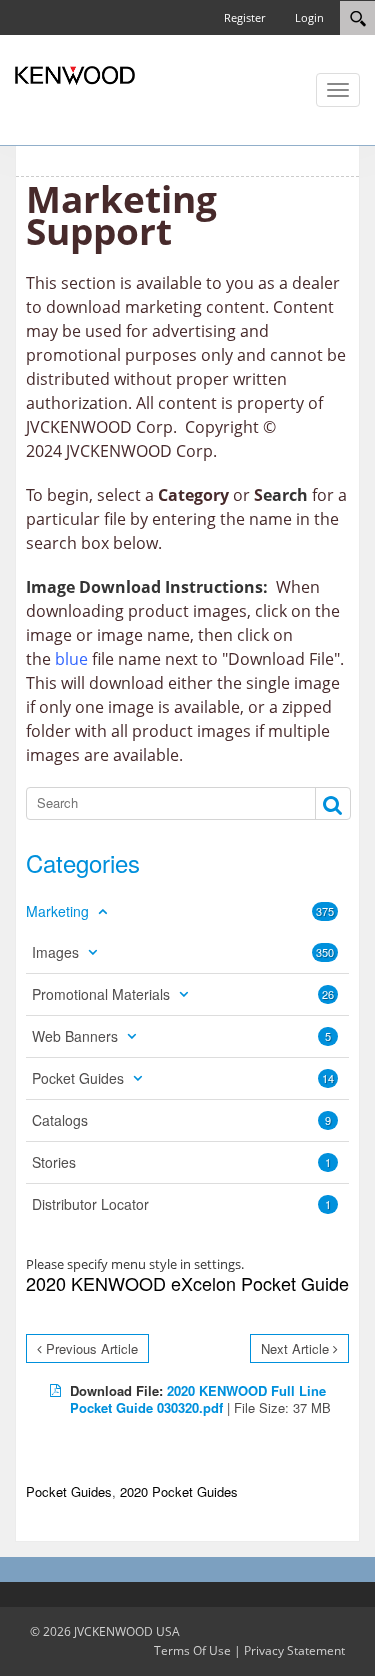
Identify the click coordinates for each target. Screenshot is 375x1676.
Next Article (295, 1348)
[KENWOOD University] (75, 74)
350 (325, 952)
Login (309, 17)
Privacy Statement (294, 1650)
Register (244, 17)
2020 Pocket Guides (179, 1491)
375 (325, 911)
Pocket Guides (69, 1491)
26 (328, 994)
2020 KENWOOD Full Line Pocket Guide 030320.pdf (198, 1399)
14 (328, 1078)
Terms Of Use (192, 1650)
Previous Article (92, 1348)
